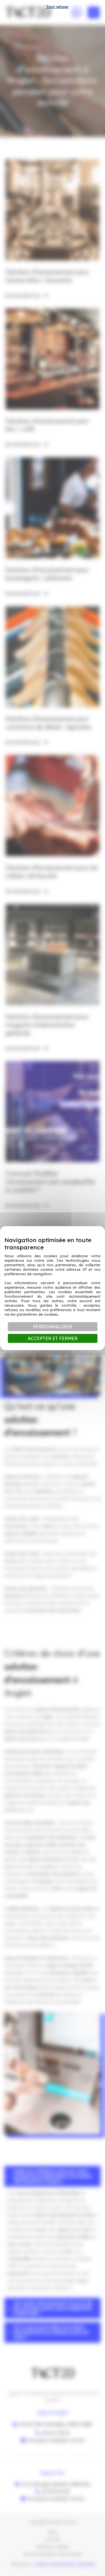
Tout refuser (57, 7)
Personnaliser (53, 1327)
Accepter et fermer (53, 1338)
